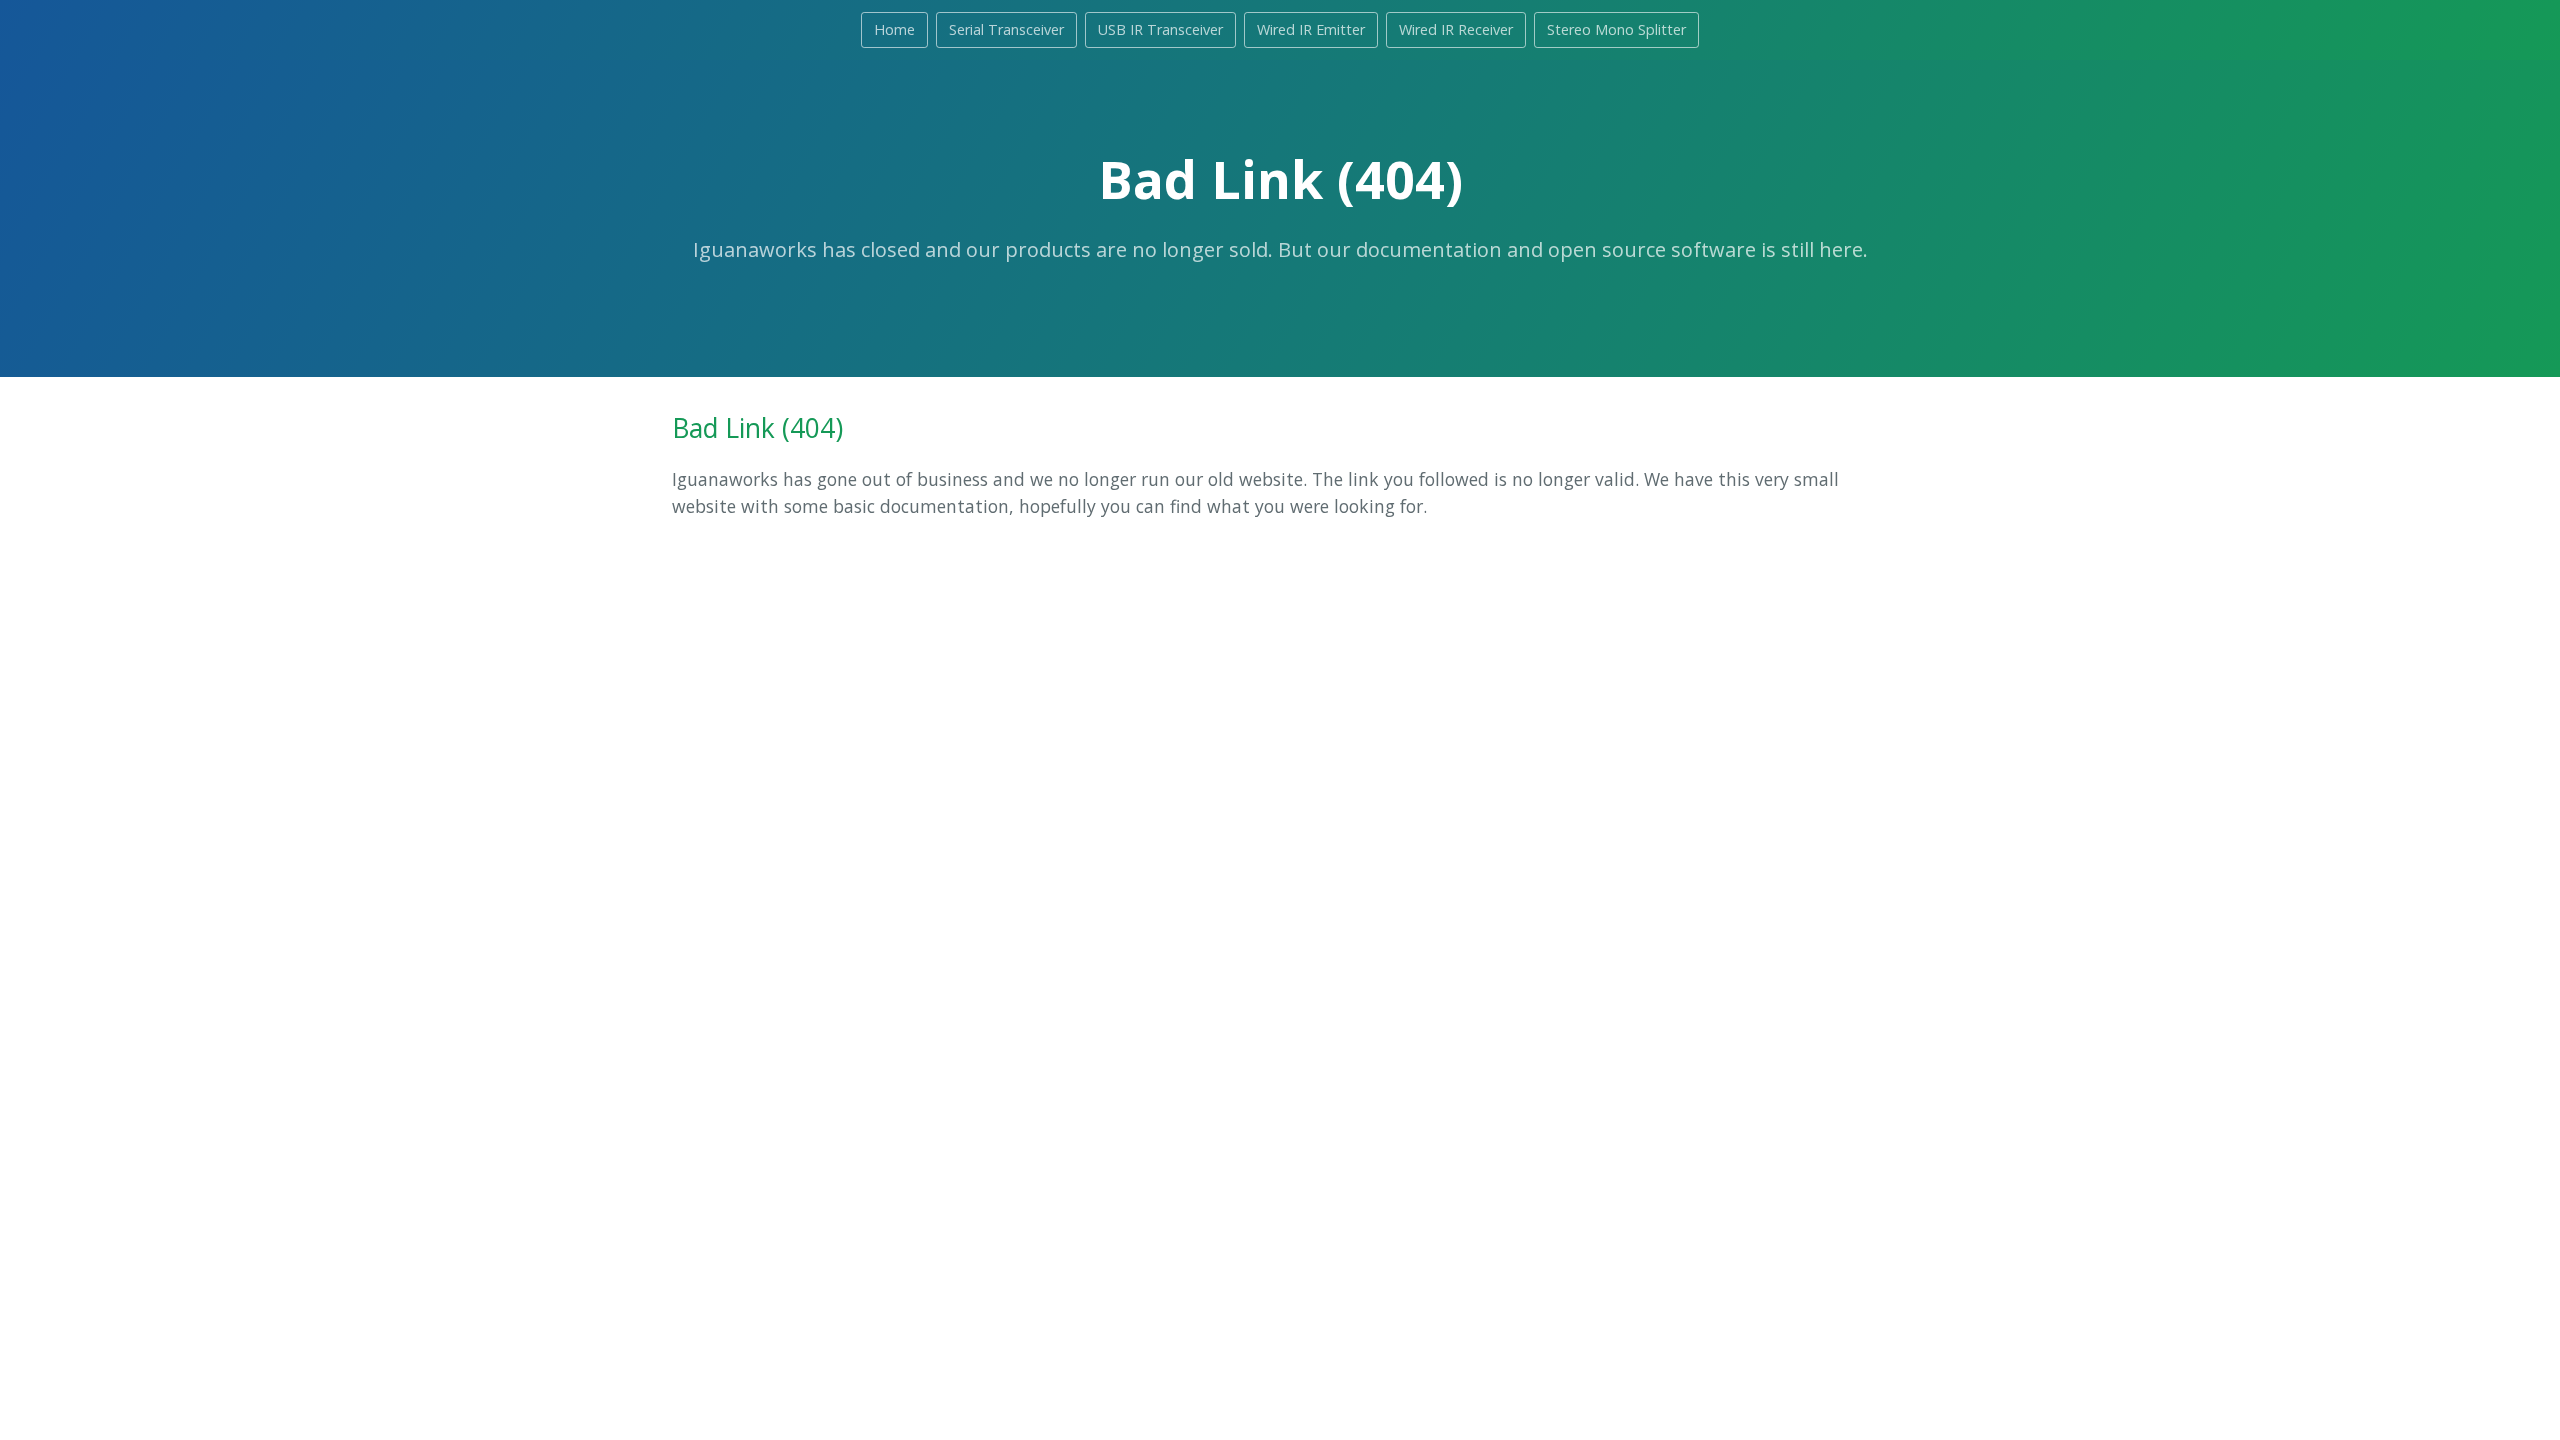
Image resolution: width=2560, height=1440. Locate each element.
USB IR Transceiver (1160, 29)
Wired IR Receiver (1456, 29)
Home (894, 29)
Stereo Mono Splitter (1616, 29)
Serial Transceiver (1006, 29)
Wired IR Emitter (1311, 29)
